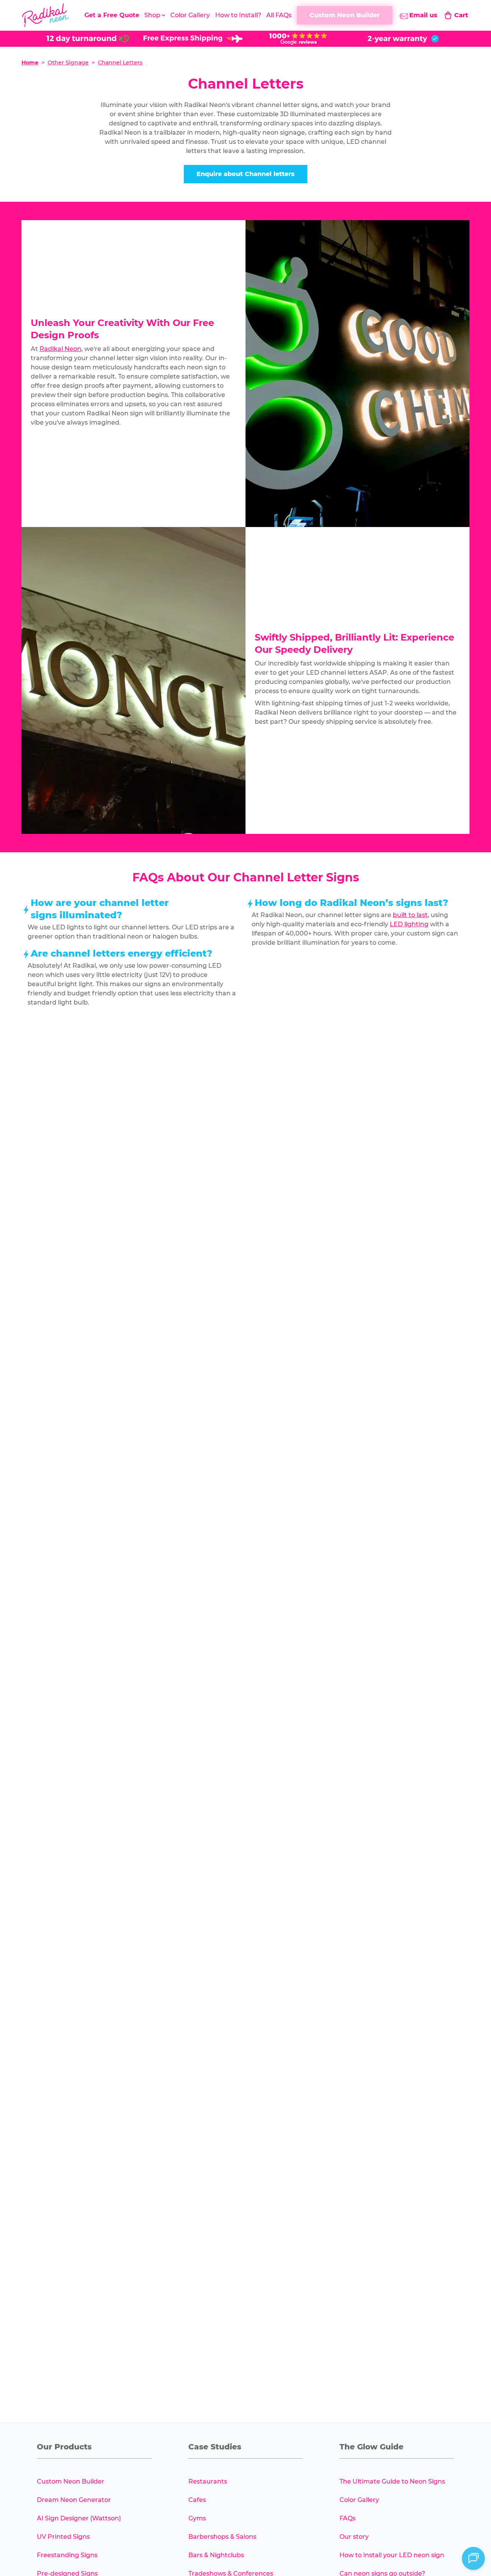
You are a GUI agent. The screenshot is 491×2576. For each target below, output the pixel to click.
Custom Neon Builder (71, 2481)
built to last (410, 915)
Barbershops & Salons (222, 2537)
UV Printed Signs (63, 2537)
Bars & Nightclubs (216, 2555)
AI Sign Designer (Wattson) (79, 2518)
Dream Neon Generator (74, 2500)
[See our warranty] (403, 39)
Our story (354, 2537)
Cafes (197, 2500)
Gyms (197, 2518)
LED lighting (409, 924)
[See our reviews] (298, 39)
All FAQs (279, 15)
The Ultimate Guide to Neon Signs (392, 2481)
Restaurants (208, 2481)
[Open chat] (473, 2558)
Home (30, 63)
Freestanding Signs (67, 2555)
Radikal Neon (60, 349)
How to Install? (238, 15)
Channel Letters (120, 63)
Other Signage (68, 63)
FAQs (348, 2518)
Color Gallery (190, 15)
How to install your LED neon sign (392, 2555)
